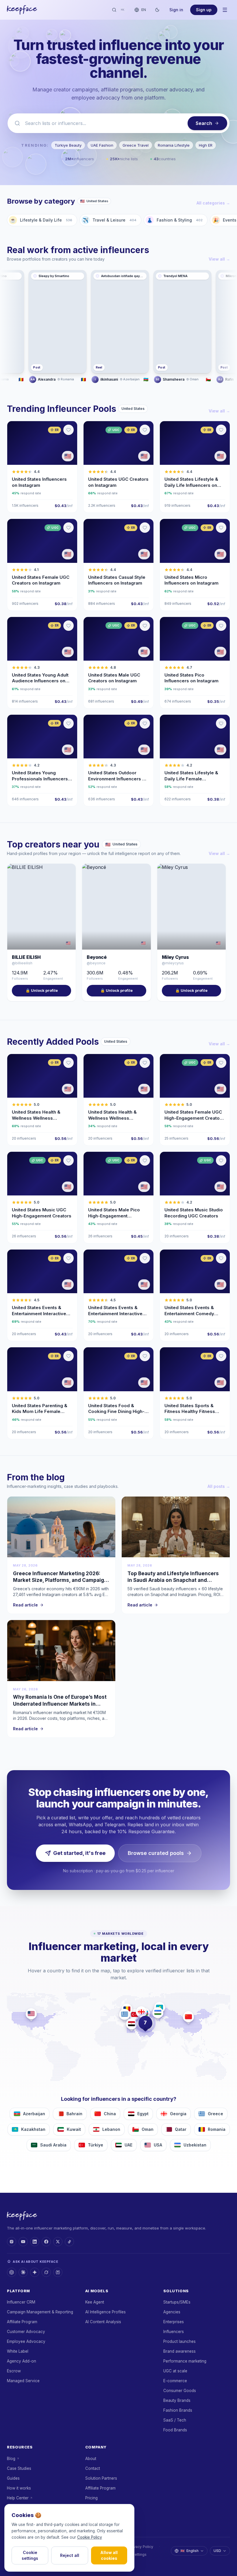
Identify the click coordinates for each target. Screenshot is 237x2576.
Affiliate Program (22, 2322)
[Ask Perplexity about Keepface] (58, 2272)
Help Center (18, 2498)
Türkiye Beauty (68, 145)
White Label (18, 2351)
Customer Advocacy (26, 2332)
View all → (219, 259)
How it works (19, 2488)
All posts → (219, 1486)
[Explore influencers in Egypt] (132, 2024)
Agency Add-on (22, 2361)
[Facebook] (46, 2242)
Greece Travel (136, 145)
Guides (13, 2478)
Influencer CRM (21, 2302)
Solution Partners (101, 2478)
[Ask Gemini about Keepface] (35, 2272)
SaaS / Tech (175, 2420)
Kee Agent (95, 2302)
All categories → (213, 203)
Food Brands (175, 2430)
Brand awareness (179, 2351)
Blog (11, 2459)
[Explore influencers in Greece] (125, 2014)
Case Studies (19, 2468)
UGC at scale (175, 2371)
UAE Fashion (102, 145)
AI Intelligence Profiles (105, 2312)
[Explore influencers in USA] (31, 2014)
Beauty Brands (177, 2400)
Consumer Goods (180, 2391)
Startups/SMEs (177, 2302)
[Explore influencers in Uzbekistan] (158, 2013)
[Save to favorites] (68, 430)
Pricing (91, 2498)
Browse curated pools (156, 1853)
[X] (58, 2242)
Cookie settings (30, 2555)
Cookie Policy (90, 2537)
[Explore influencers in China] (188, 2017)
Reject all (70, 2555)
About (91, 2459)
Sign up (204, 10)
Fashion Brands (178, 2410)
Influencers (174, 2332)
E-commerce (175, 2381)
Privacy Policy (141, 2547)
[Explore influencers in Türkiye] (135, 2014)
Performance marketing (185, 2361)
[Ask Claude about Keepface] (23, 2272)
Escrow (14, 2371)
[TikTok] (69, 2242)
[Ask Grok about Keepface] (46, 2272)
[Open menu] (225, 10)
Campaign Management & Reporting (40, 2312)
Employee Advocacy (26, 2341)
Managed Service (23, 2381)
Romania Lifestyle (174, 145)
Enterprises (174, 2322)
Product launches (179, 2341)
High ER (206, 145)
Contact (93, 2468)
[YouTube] (23, 2242)
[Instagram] (12, 2242)
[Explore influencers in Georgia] (141, 2012)
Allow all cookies (109, 2555)
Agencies (172, 2312)
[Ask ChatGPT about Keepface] (12, 2272)
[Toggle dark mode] (157, 10)
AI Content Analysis (103, 2322)
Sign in (176, 10)
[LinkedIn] (35, 2242)
